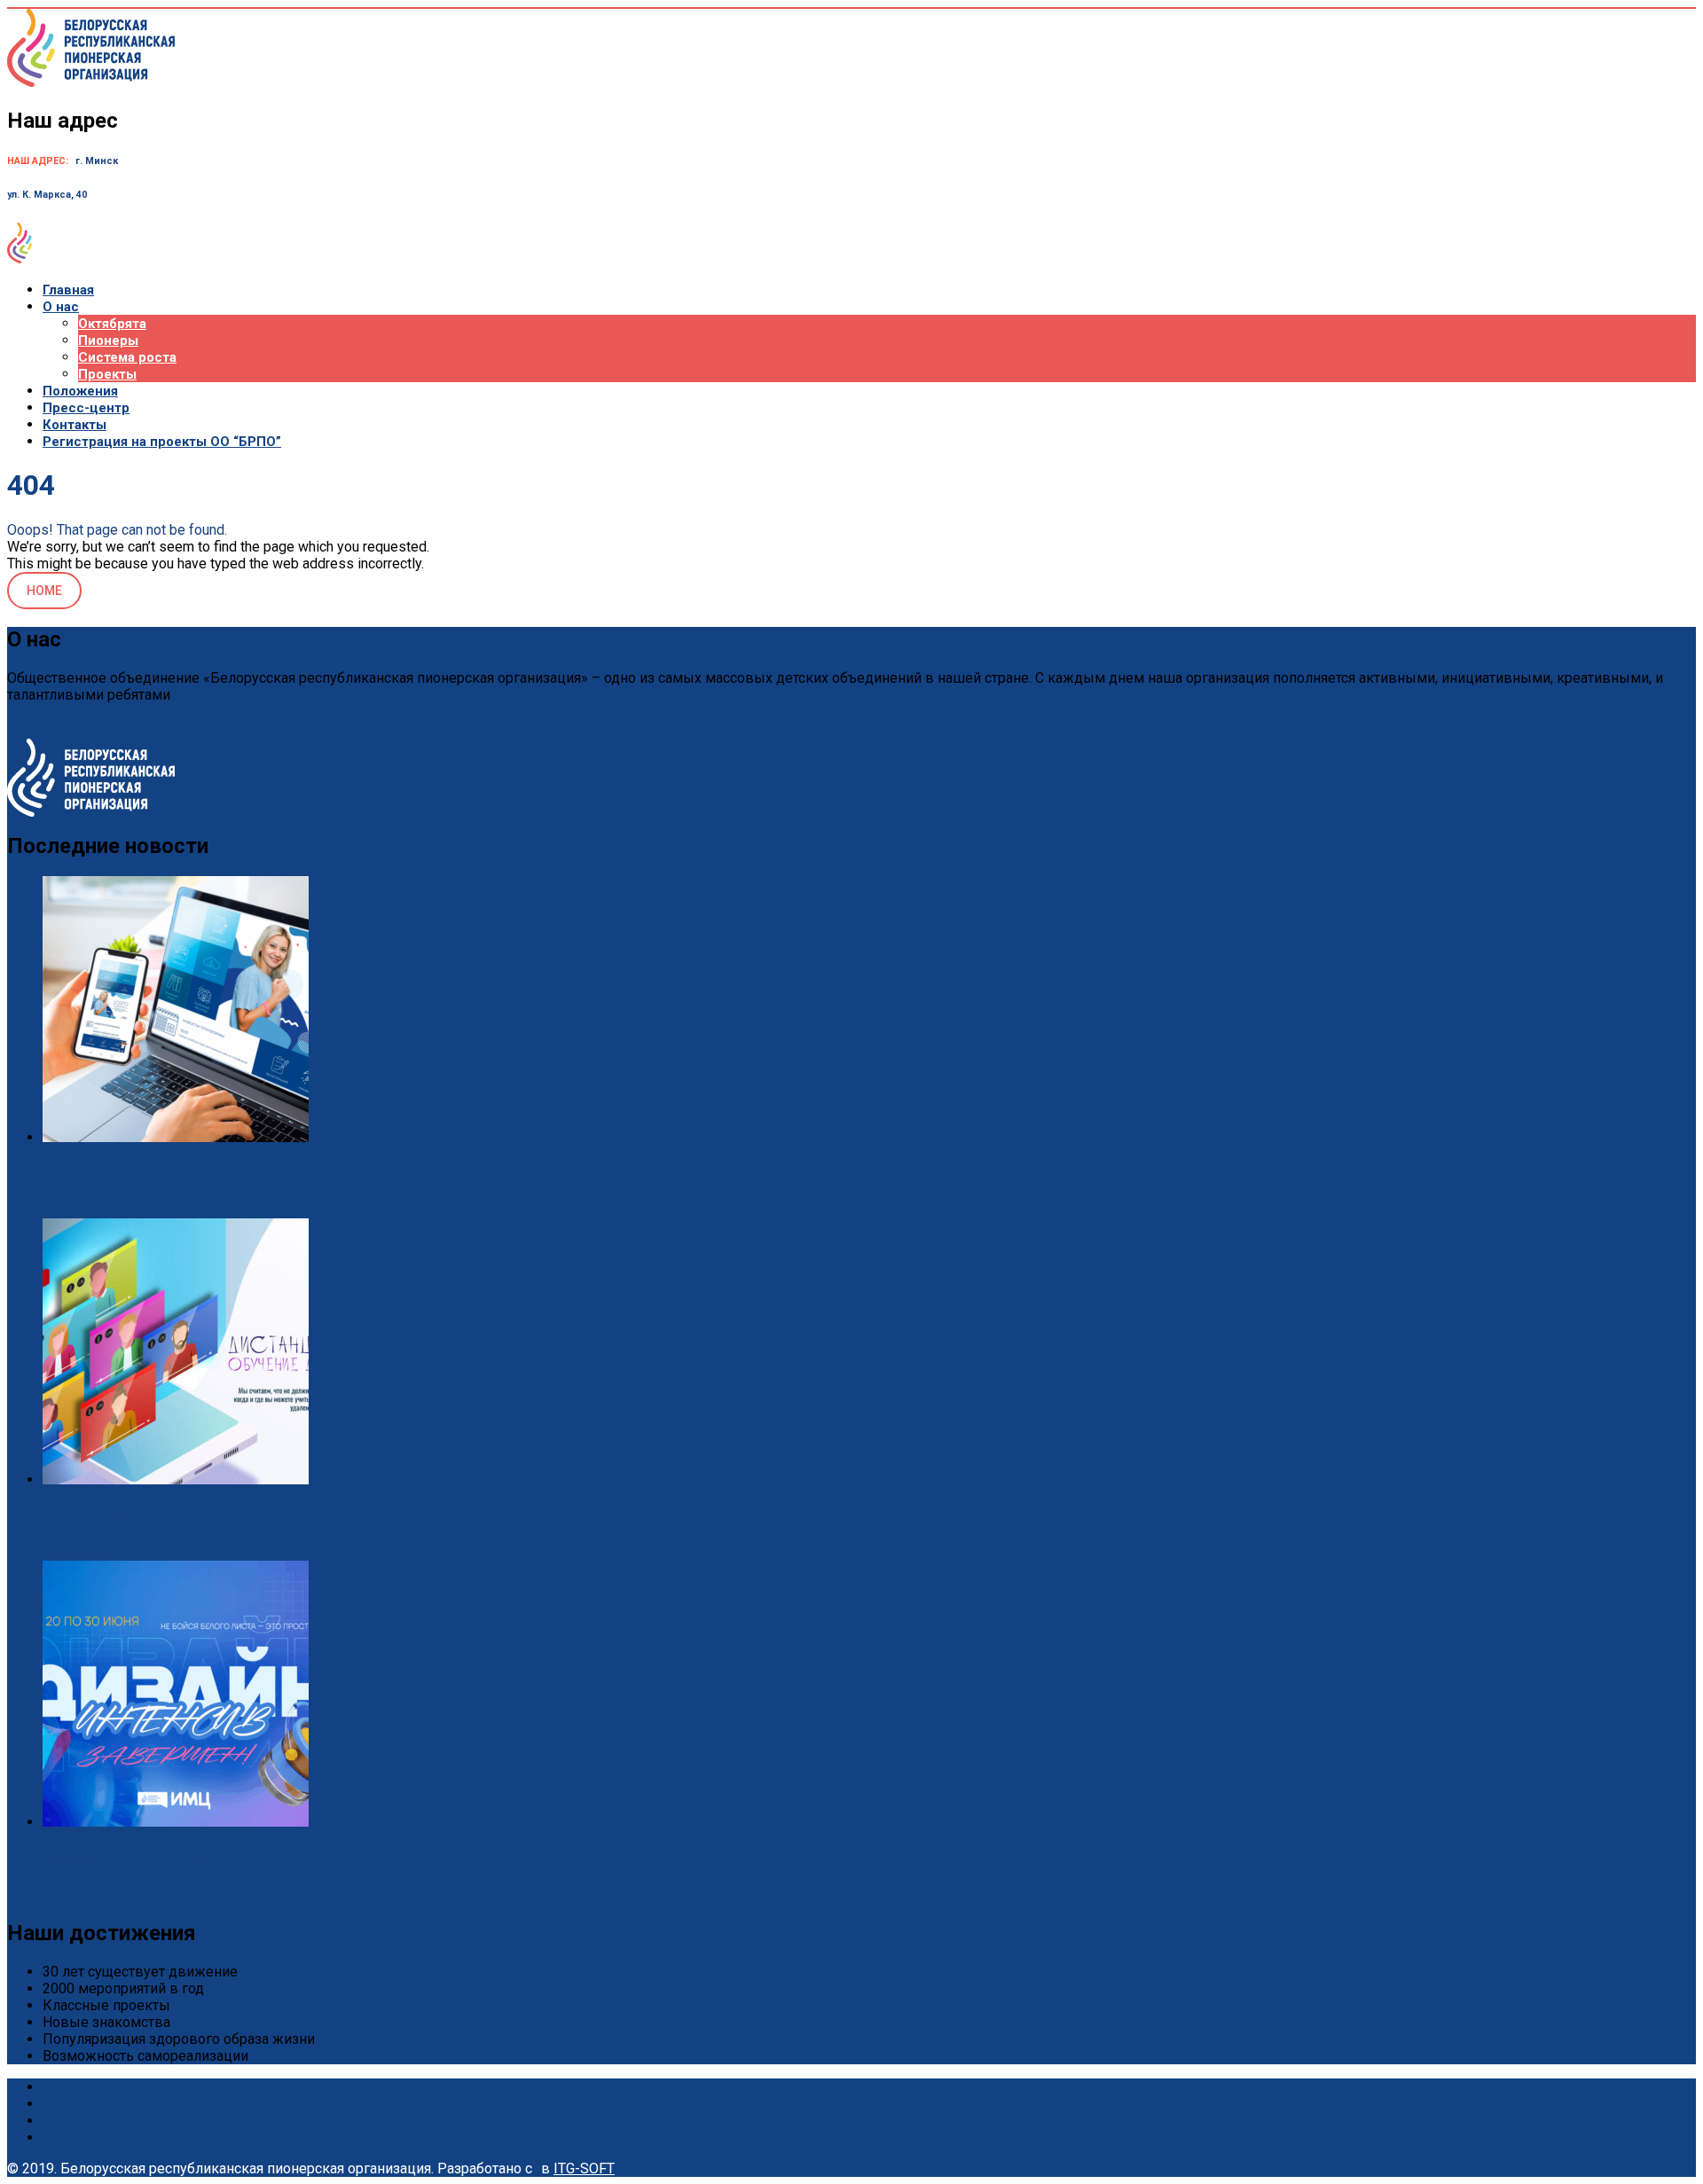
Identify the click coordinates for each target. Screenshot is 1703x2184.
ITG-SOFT (584, 2168)
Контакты (75, 425)
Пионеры (108, 341)
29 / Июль (77, 1210)
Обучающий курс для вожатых (118, 1516)
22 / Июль (77, 1552)
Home (44, 591)
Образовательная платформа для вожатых (149, 1174)
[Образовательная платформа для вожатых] (176, 1137)
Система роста (127, 357)
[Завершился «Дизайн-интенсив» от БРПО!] (176, 1822)
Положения (80, 391)
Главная (68, 290)
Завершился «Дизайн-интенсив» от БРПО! (148, 1858)
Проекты (107, 374)
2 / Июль (73, 1894)
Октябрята (112, 324)
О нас (61, 307)
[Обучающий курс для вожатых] (176, 1479)
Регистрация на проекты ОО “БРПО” (162, 442)
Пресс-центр (86, 408)
